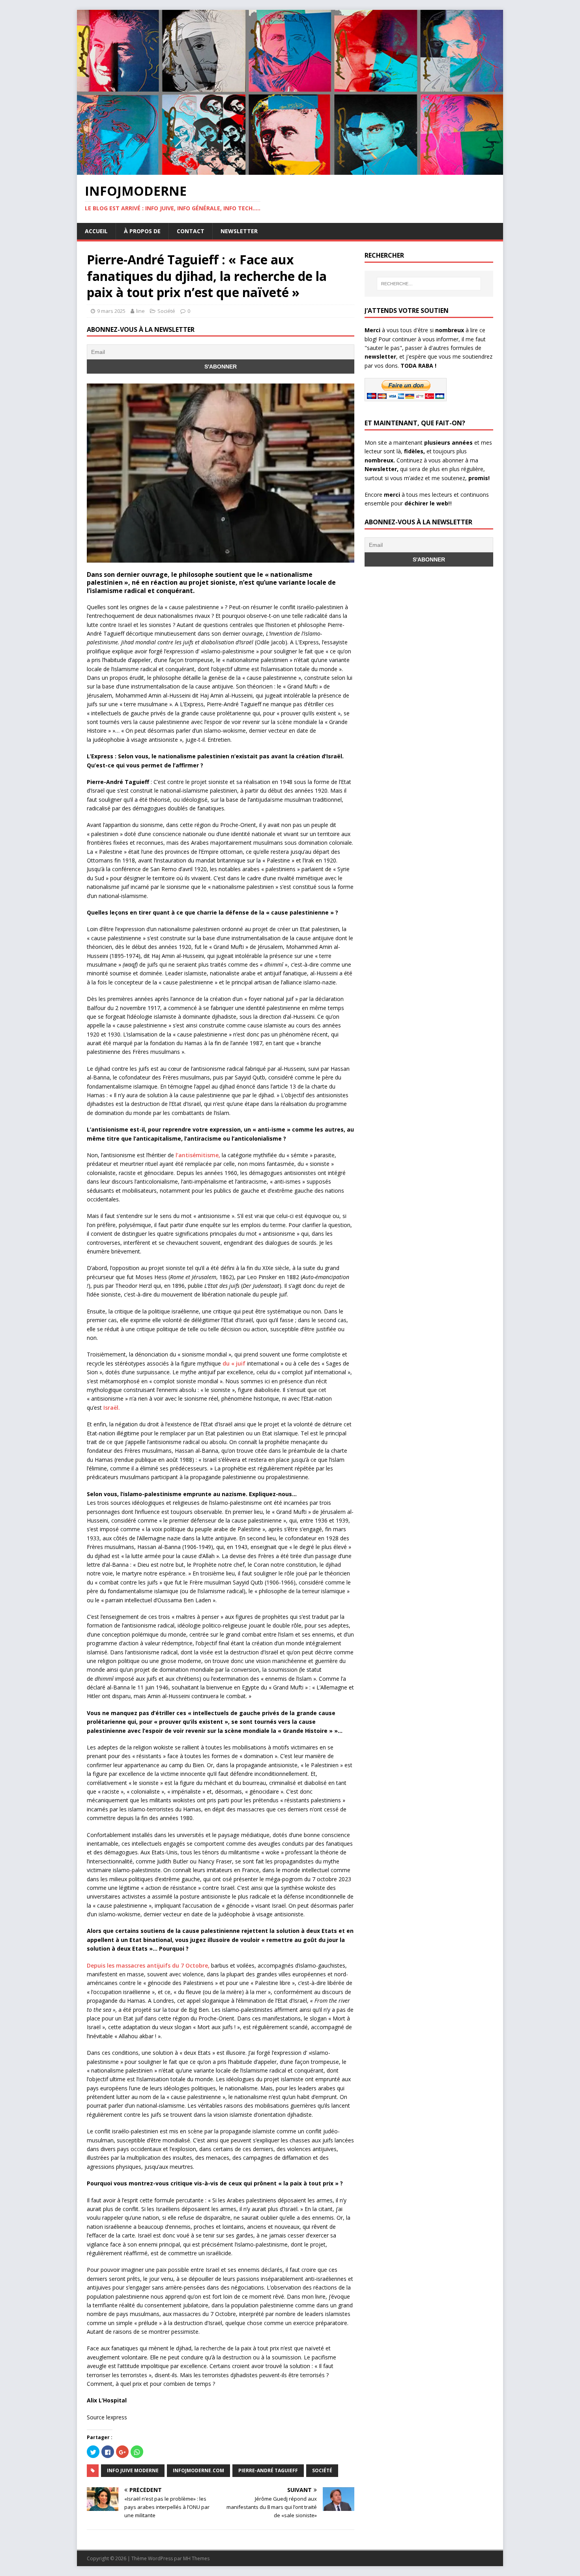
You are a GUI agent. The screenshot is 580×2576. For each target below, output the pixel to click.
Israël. (112, 1408)
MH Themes (196, 2558)
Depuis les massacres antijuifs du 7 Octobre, (149, 1965)
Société (166, 311)
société (322, 2470)
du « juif (234, 1363)
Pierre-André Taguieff (268, 2470)
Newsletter (239, 231)
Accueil (96, 231)
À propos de (142, 231)
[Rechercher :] (429, 284)
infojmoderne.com (198, 2470)
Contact (191, 231)
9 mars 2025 (111, 311)
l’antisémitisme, (198, 1155)
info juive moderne (133, 2470)
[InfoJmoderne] (290, 170)
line (140, 311)
